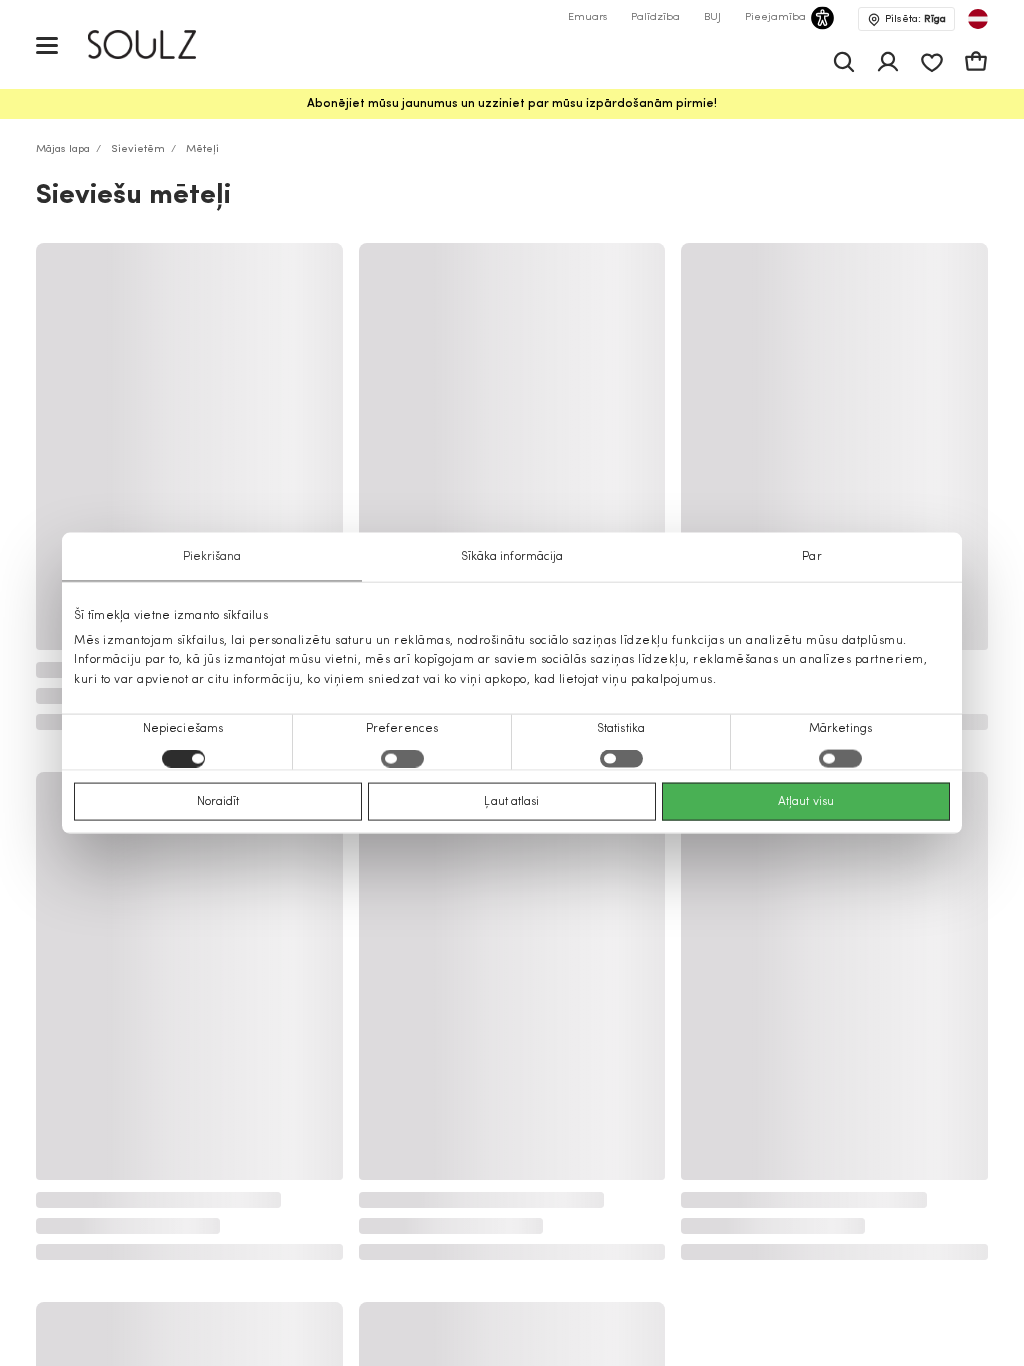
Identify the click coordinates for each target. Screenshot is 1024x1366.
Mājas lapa (63, 149)
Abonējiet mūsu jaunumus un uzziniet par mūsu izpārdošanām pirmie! (512, 104)
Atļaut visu (806, 801)
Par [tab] (811, 557)
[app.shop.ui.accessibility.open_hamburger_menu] (47, 44)
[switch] (402, 758)
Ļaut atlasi (511, 801)
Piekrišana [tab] (212, 557)
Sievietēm (138, 149)
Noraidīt (218, 801)
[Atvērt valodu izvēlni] (978, 19)
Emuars (587, 17)
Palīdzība (655, 17)
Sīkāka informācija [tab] (512, 557)
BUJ (712, 17)
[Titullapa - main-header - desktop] (156, 44)
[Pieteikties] (888, 62)
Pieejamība (775, 17)
